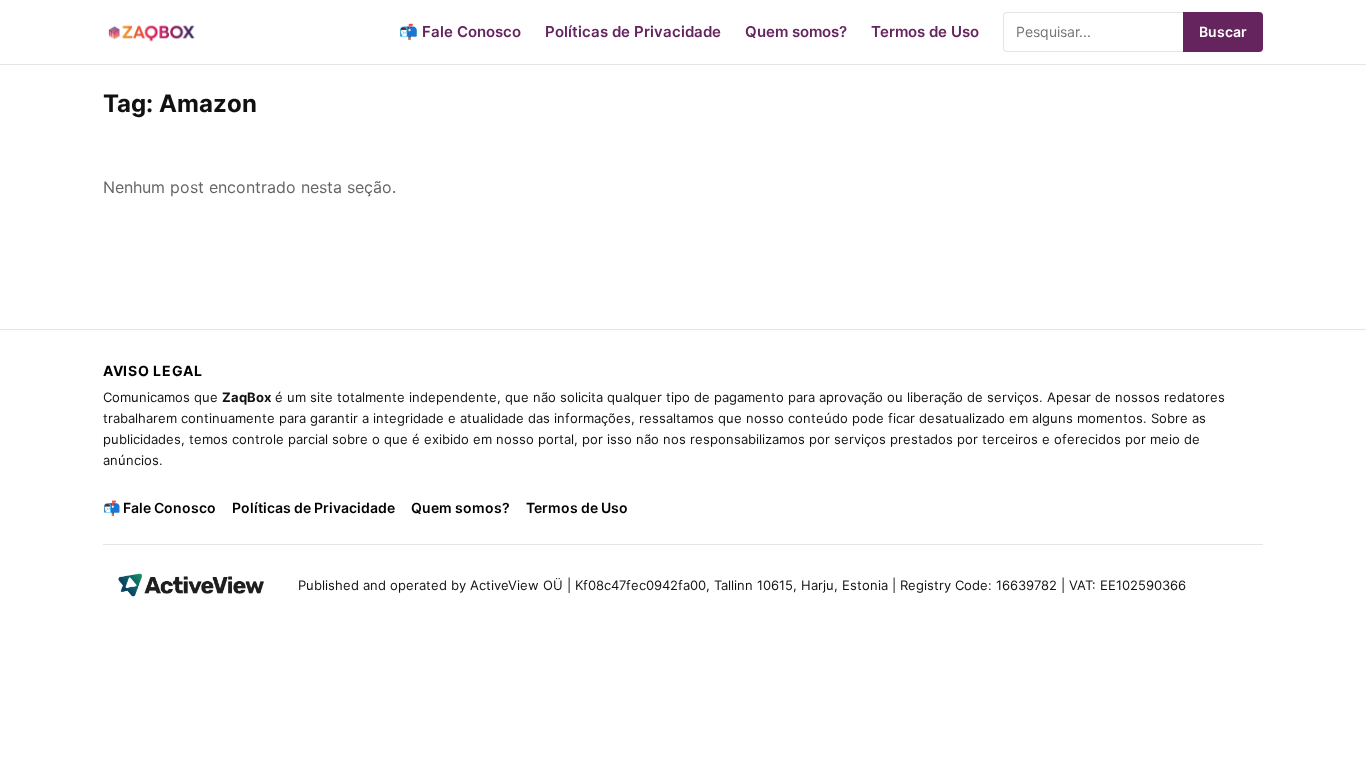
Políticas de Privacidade (633, 31)
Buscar (1223, 31)
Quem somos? (796, 31)
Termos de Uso (925, 31)
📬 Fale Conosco (460, 31)
